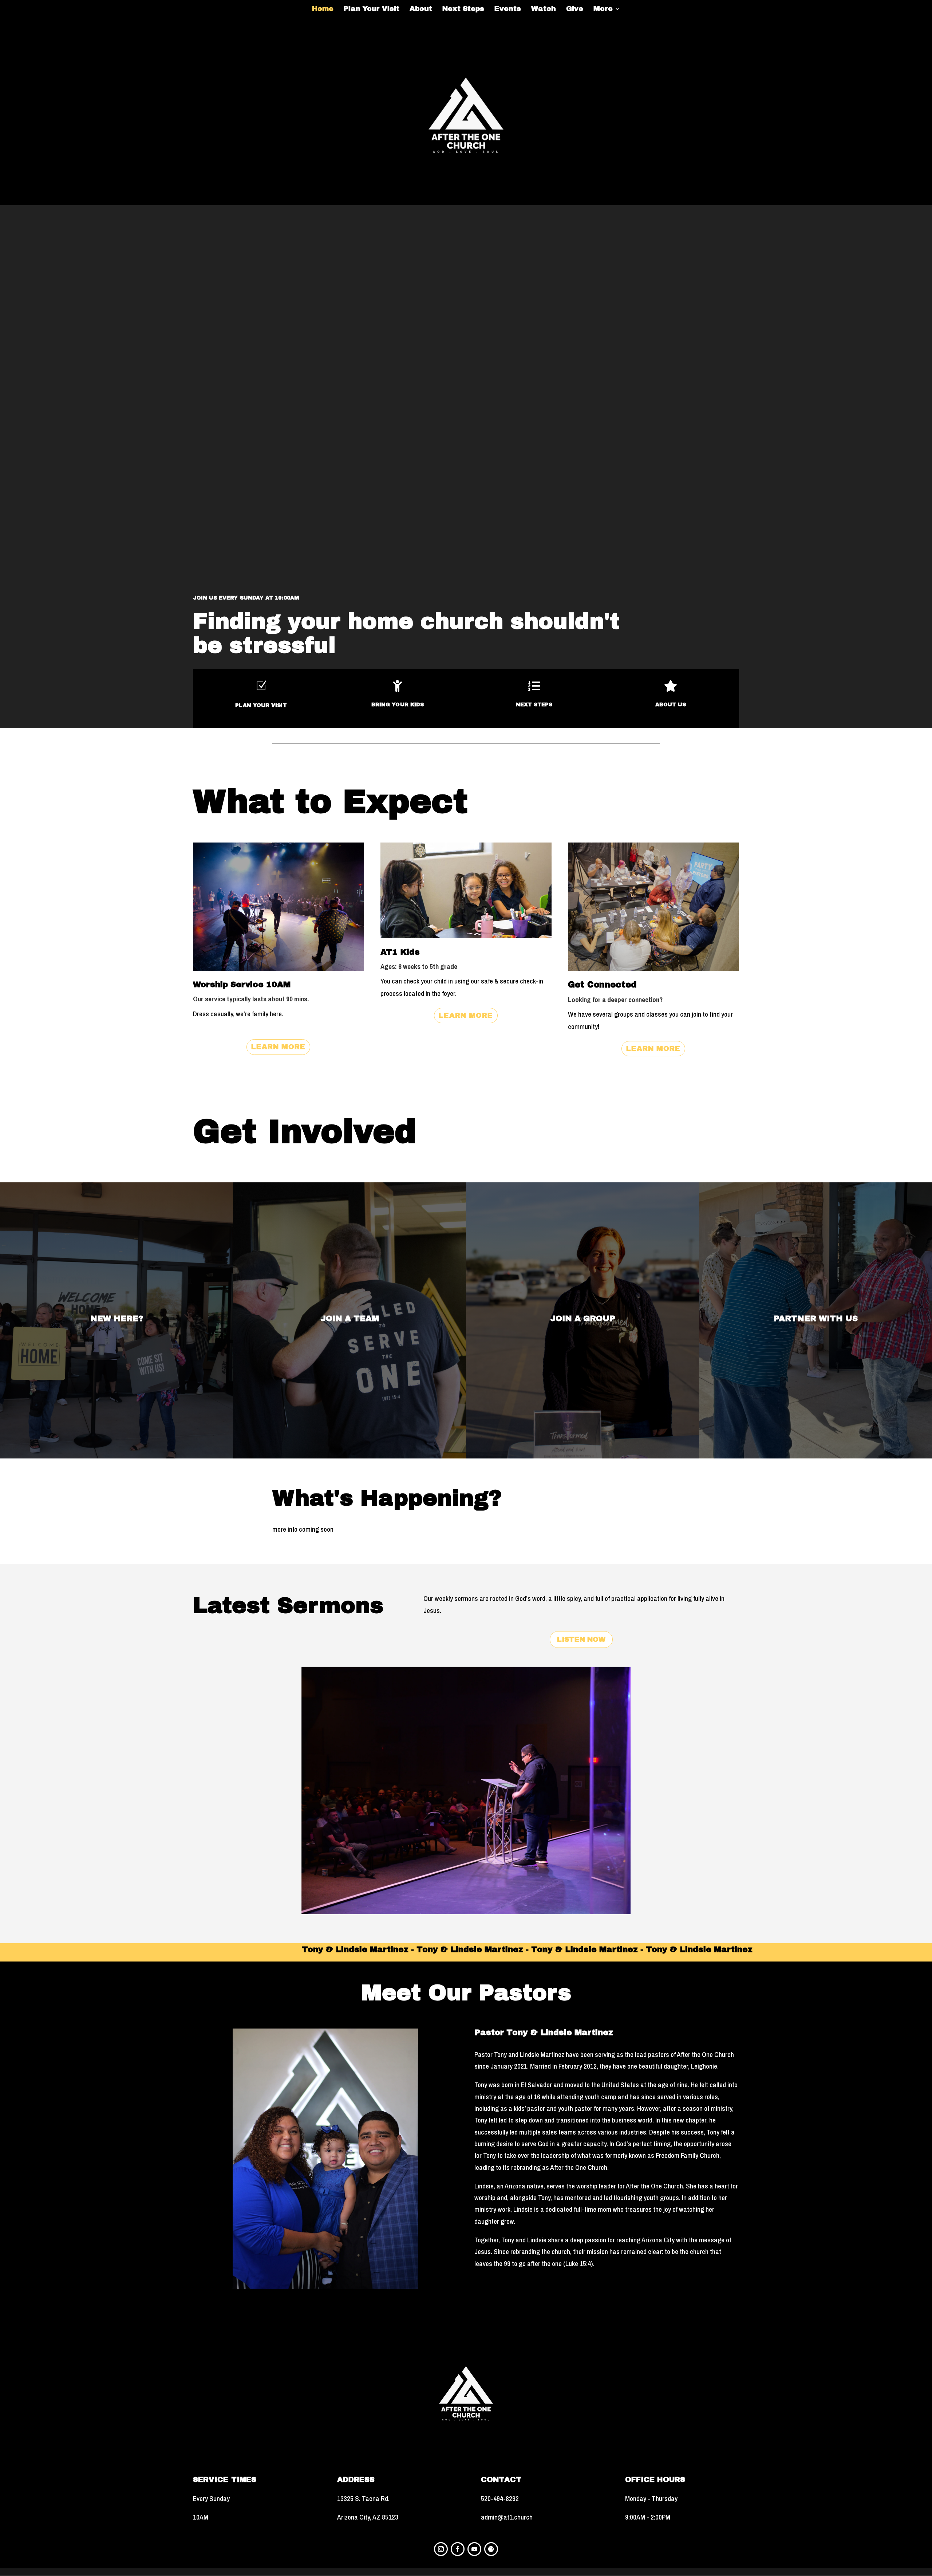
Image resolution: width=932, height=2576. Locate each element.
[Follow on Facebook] (458, 2549)
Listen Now (581, 1639)
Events (508, 9)
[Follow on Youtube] (474, 2549)
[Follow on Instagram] (441, 2549)
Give (575, 9)
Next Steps (463, 9)
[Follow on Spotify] (491, 2549)
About (421, 9)
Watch (544, 9)
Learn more (278, 1047)
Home (323, 9)
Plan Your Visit (372, 9)
